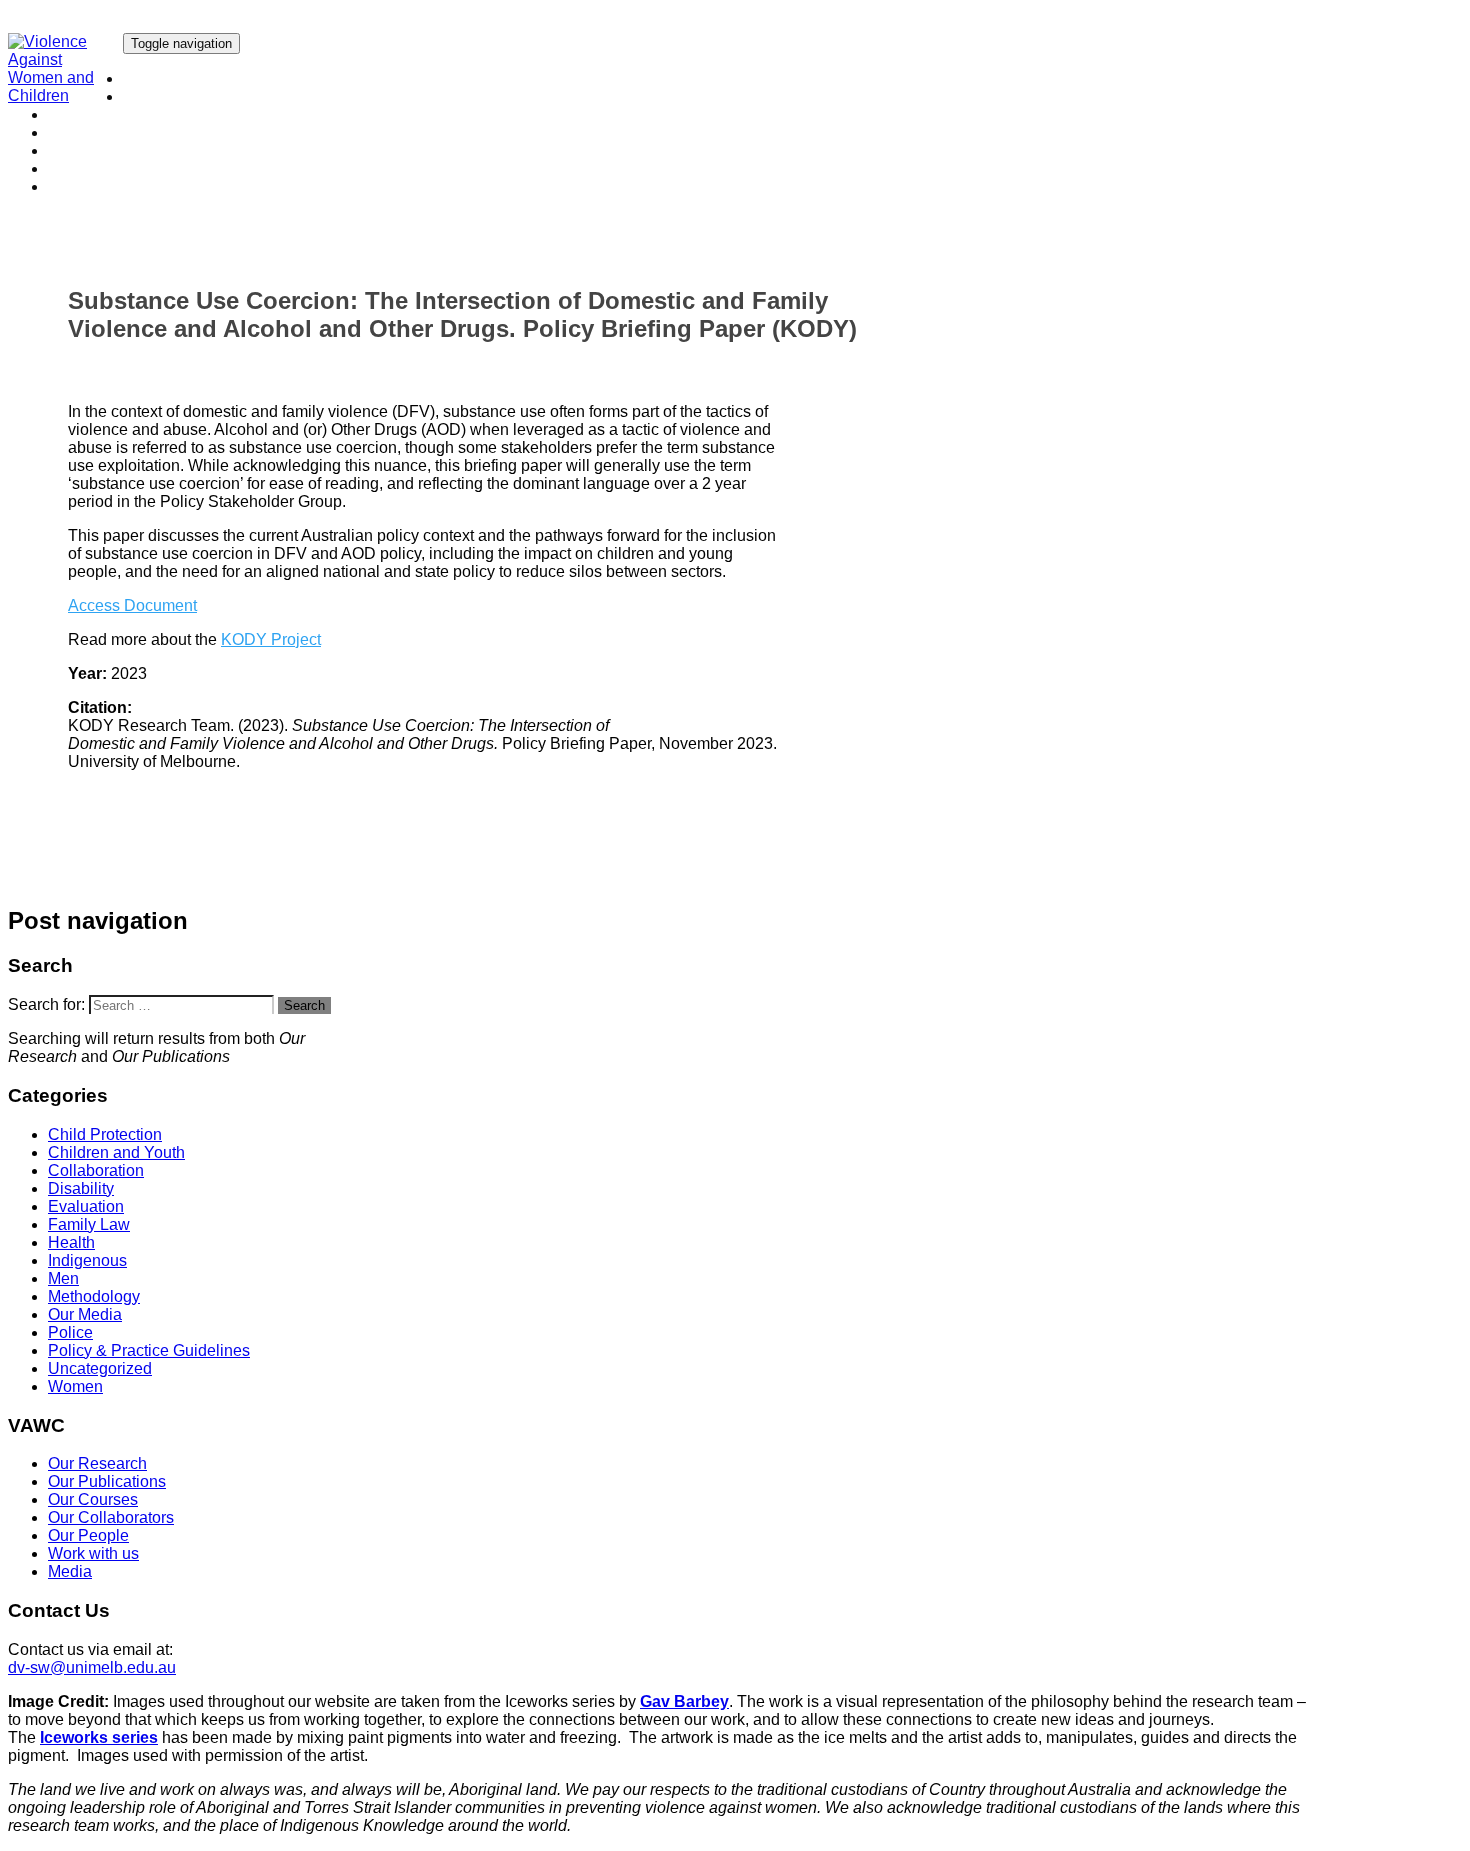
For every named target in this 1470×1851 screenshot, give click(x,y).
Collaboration (96, 1170)
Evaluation (86, 1206)
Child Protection (105, 1134)
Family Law (89, 1224)
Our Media (85, 1314)
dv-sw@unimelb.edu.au (92, 1667)
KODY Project (271, 639)
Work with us (93, 168)
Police (70, 1332)
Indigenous (87, 1260)
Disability (81, 1188)
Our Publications (182, 96)
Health (71, 1242)
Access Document (132, 605)
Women (75, 1386)
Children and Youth (116, 1152)
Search (304, 1005)
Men (63, 1278)
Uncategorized (100, 1368)
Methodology (94, 1296)
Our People (88, 150)
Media (70, 186)
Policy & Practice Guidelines (149, 1350)
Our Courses (93, 114)
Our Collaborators (111, 132)
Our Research (172, 78)
